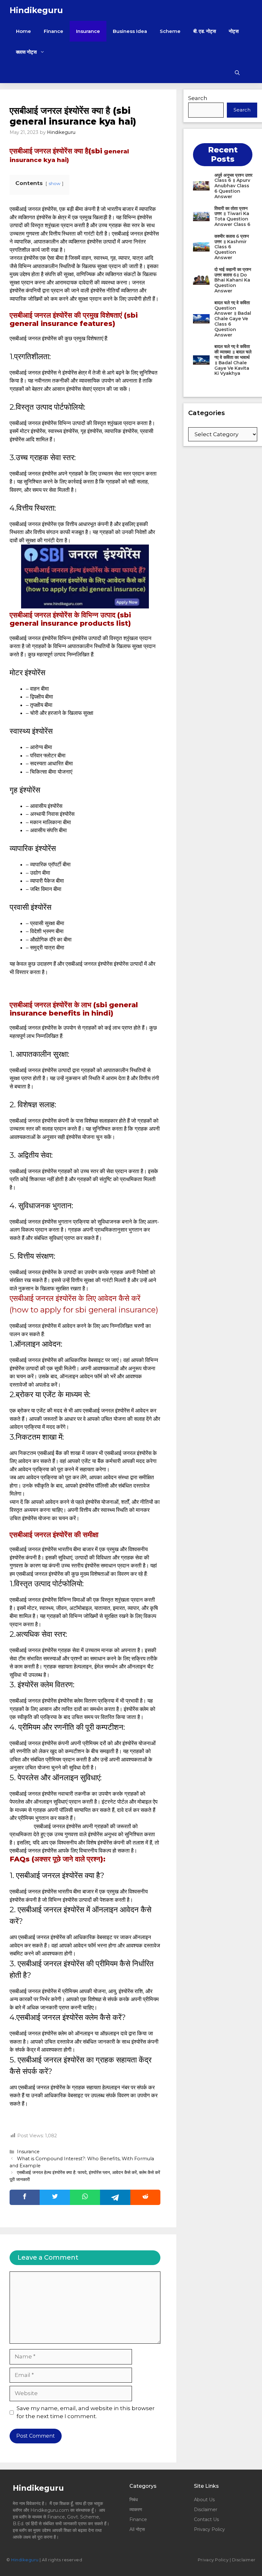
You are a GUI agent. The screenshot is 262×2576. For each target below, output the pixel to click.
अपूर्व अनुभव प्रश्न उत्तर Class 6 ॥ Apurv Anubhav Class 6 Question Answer (233, 186)
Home (23, 31)
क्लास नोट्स (26, 52)
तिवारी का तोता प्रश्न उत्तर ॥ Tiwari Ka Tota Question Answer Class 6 (232, 216)
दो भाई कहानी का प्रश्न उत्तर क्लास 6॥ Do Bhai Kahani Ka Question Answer (233, 280)
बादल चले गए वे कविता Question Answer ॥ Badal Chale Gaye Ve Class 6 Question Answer (233, 319)
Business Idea (130, 31)
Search (198, 98)
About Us (204, 2500)
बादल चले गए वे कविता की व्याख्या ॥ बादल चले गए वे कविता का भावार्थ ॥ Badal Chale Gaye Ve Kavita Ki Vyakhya (233, 360)
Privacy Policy (209, 2529)
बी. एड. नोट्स (205, 31)
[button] (237, 73)
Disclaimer (206, 2510)
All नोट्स (137, 2529)
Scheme (170, 31)
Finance (54, 31)
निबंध (134, 2500)
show (54, 183)
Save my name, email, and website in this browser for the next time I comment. (86, 2412)
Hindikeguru (36, 10)
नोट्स (234, 31)
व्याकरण (136, 2510)
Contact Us (206, 2519)
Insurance (88, 31)
